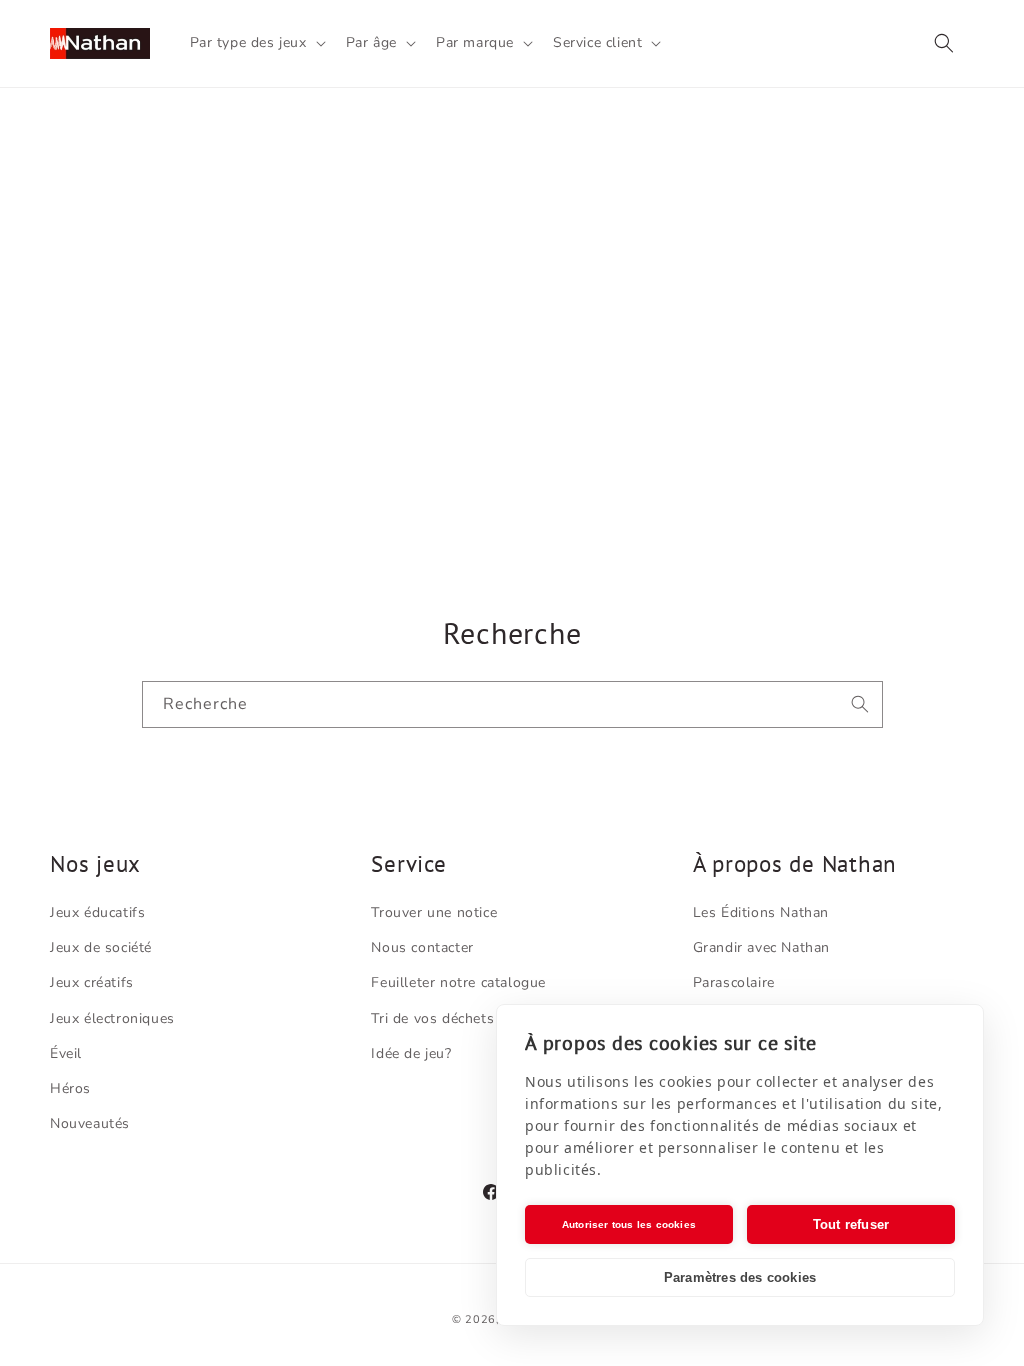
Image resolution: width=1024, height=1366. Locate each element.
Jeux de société (101, 947)
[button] (256, 43)
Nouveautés (90, 1123)
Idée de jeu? (411, 1053)
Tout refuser (851, 1224)
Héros (70, 1088)
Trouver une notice (434, 912)
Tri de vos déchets (432, 1018)
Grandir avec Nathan (761, 947)
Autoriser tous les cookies (629, 1224)
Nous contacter (422, 947)
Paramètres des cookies (740, 1277)
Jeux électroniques (112, 1018)
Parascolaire (734, 982)
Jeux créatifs (92, 982)
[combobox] (512, 704)
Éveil (66, 1053)
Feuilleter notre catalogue (458, 982)
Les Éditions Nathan (761, 912)
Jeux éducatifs (97, 912)
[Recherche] (860, 704)
